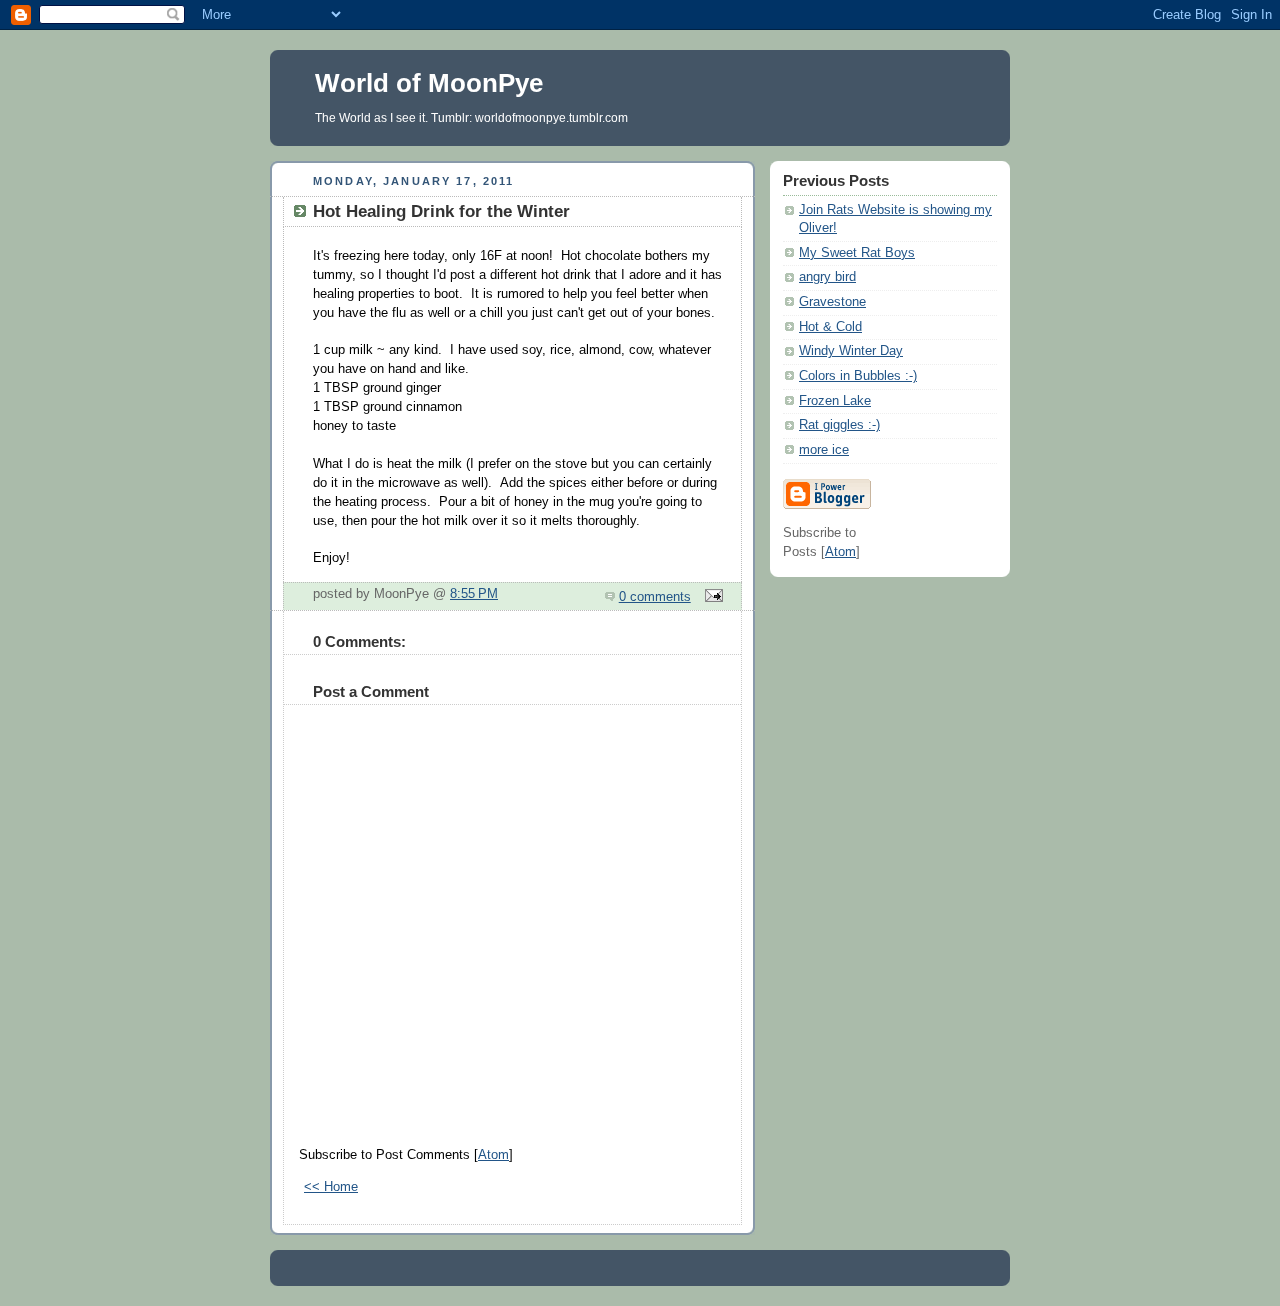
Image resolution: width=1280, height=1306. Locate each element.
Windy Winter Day (851, 351)
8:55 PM (474, 594)
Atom (493, 1155)
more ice (824, 450)
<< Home (331, 1187)
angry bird (827, 277)
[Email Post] (711, 597)
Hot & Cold (830, 327)
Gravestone (832, 302)
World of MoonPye (429, 83)
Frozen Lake (835, 401)
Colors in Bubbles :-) (858, 376)
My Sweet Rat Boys (857, 253)
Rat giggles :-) (839, 425)
